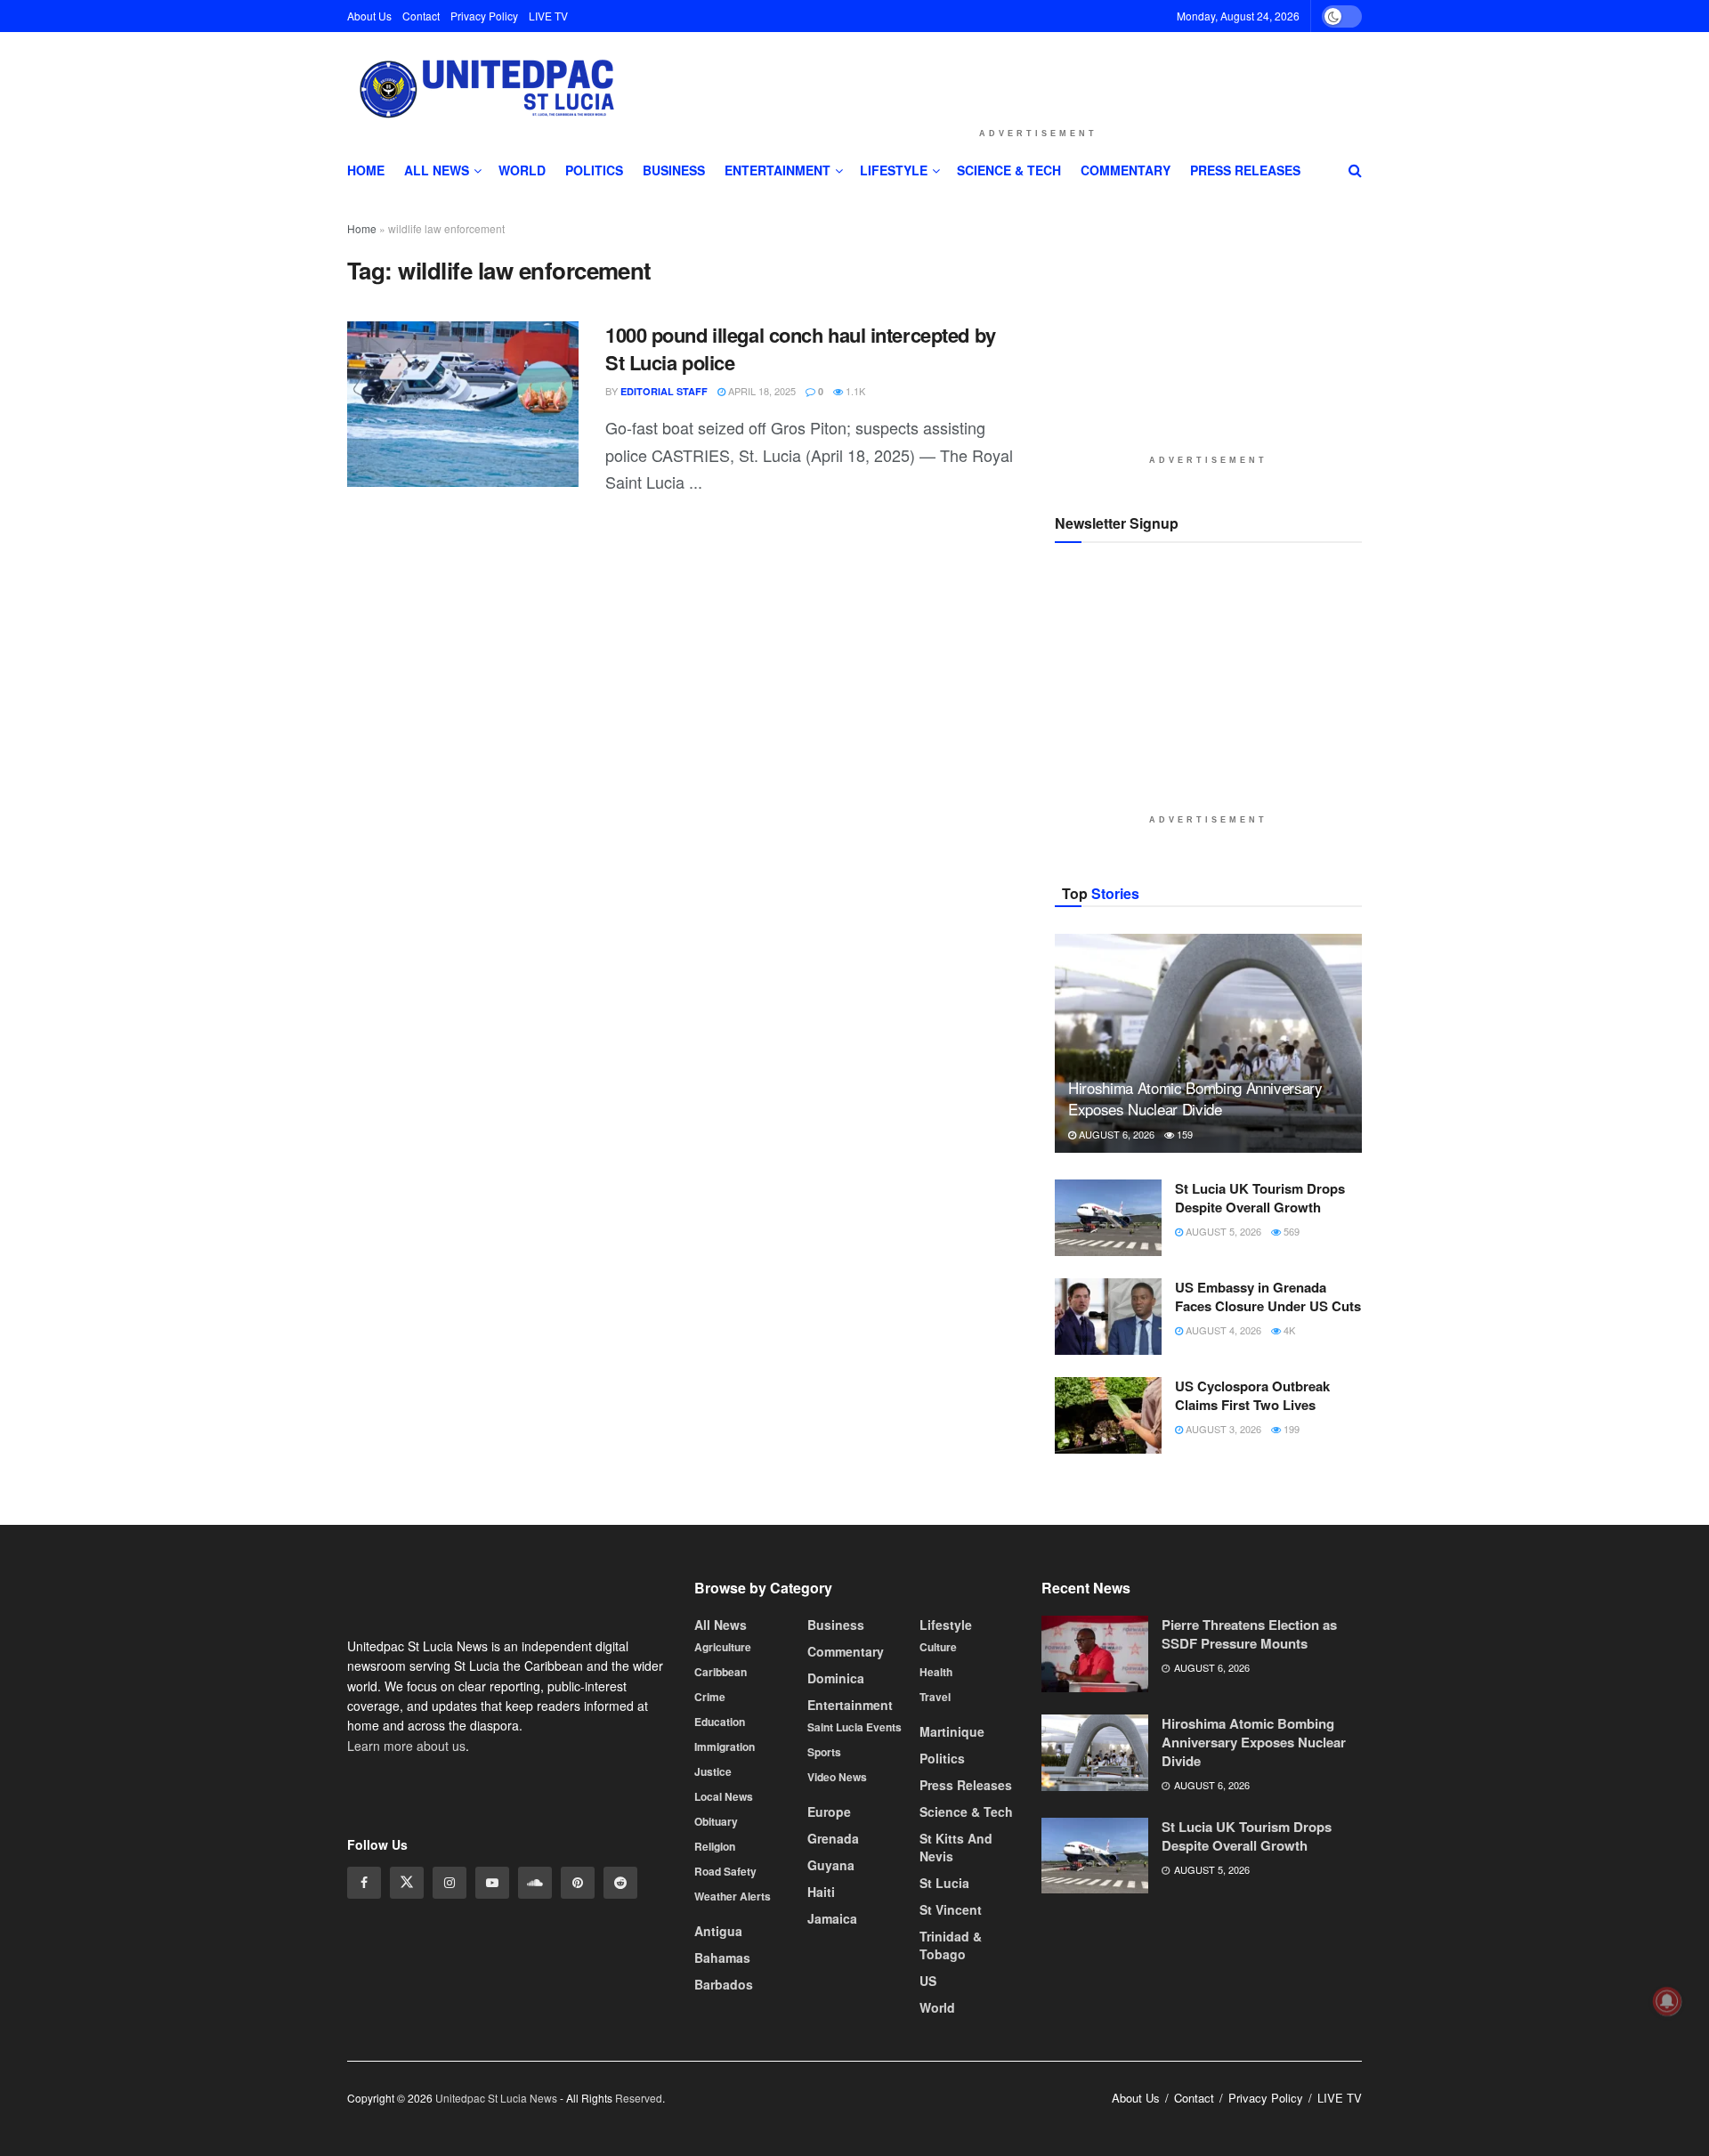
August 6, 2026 (1115, 1134)
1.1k (854, 391)
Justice (713, 1771)
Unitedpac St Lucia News (496, 2098)
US (928, 1981)
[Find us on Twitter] (407, 1883)
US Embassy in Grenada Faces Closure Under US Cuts (1268, 1297)
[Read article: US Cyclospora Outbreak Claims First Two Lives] (1108, 1415)
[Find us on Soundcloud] (535, 1883)
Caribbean (721, 1672)
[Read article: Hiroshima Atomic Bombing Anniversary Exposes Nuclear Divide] (1208, 1044)
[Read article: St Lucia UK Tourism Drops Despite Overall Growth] (1108, 1218)
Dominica (836, 1678)
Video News (837, 1777)
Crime (710, 1697)
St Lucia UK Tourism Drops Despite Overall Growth (1260, 1198)
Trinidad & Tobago (951, 1945)
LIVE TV (548, 16)
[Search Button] (1355, 170)
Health (936, 1672)
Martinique (952, 1731)
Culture (938, 1647)
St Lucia (944, 1883)
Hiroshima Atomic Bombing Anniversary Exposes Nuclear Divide (1195, 1098)
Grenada (833, 1838)
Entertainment (778, 170)
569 (1290, 1231)
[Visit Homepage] (484, 90)
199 (1290, 1429)
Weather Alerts (733, 1896)
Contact (421, 16)
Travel (935, 1697)
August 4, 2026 (1222, 1330)
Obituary (716, 1821)
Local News (724, 1796)
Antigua (718, 1931)
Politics (594, 170)
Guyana (831, 1865)
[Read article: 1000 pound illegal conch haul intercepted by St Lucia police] (463, 404)
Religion (715, 1846)
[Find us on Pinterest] (578, 1883)
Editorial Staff (664, 391)
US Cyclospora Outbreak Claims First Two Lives (1252, 1395)
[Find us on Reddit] (620, 1883)
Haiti (821, 1892)
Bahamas (722, 1957)
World (522, 170)
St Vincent (951, 1909)
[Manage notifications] (1667, 2001)
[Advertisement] (1038, 75)
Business (674, 170)
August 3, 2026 (1222, 1429)
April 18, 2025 (761, 391)
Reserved (639, 2098)
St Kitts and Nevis (956, 1847)
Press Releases (1245, 170)
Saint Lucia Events (854, 1727)
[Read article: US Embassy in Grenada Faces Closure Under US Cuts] (1108, 1317)
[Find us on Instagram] (450, 1883)
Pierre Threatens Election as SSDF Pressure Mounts (1249, 1634)
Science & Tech (1009, 170)
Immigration (725, 1747)
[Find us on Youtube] (492, 1883)
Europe (829, 1812)
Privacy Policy (484, 16)
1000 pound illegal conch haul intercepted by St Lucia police (801, 349)
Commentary (1126, 170)
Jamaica (832, 1918)
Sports (824, 1752)
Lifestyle (894, 170)
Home (366, 170)
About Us (369, 16)
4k (1288, 1330)
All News (437, 170)
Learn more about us (406, 1746)
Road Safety (725, 1871)
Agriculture (723, 1647)
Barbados (724, 1984)
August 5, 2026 (1222, 1231)
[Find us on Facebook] (364, 1883)
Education (720, 1722)
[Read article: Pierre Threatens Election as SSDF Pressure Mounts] (1095, 1654)
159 (1183, 1134)
